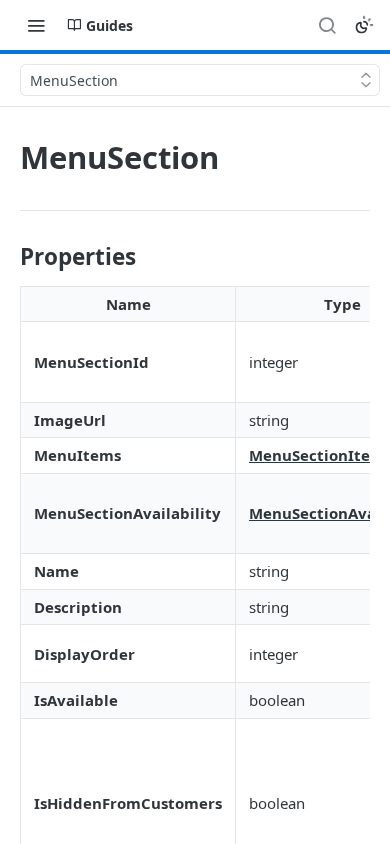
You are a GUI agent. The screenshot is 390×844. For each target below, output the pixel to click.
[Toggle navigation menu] (36, 25)
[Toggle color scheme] (364, 25)
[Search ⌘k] (327, 25)
